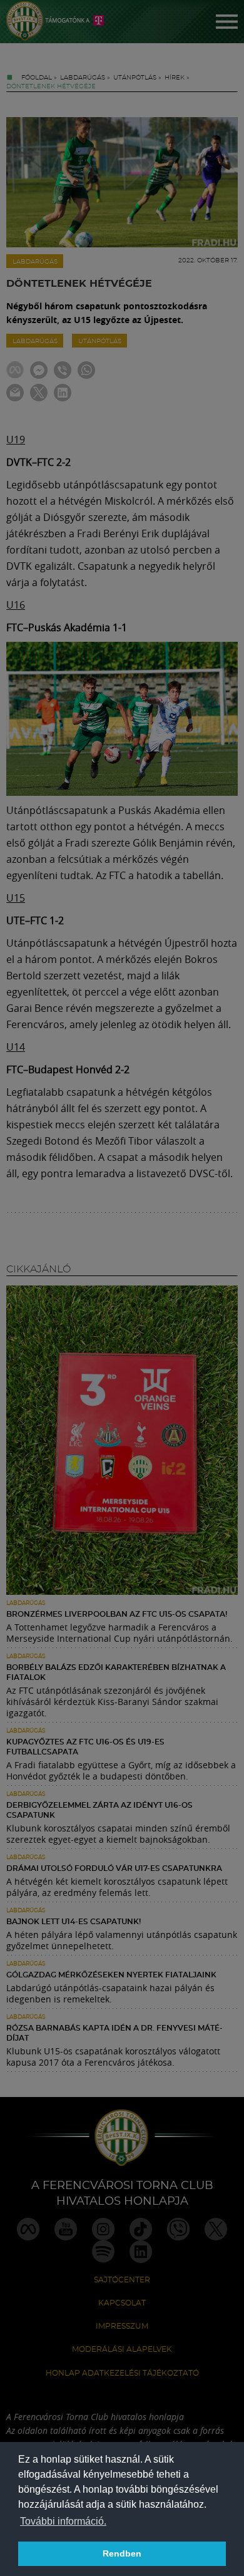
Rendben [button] (122, 2553)
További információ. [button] (63, 2521)
